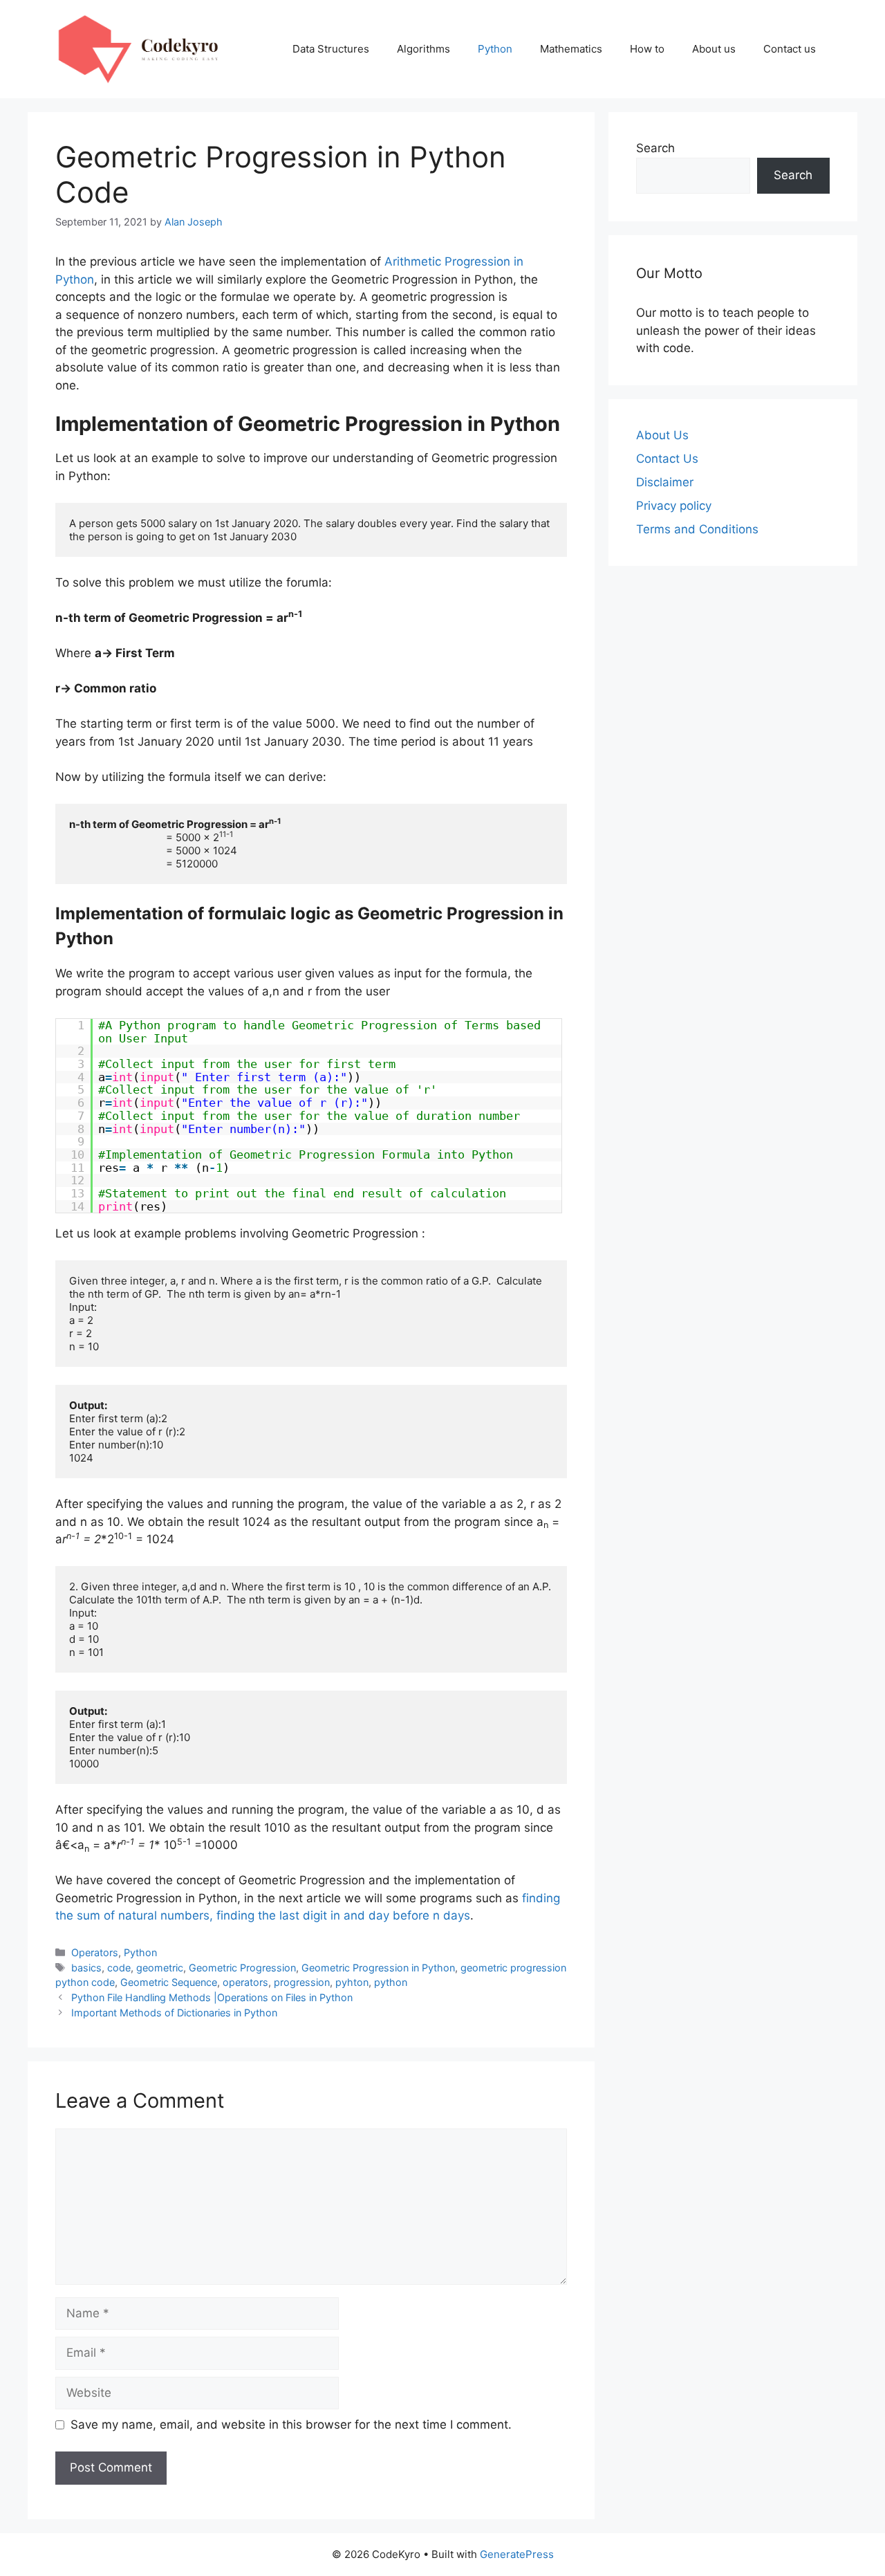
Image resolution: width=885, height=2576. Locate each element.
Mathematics (571, 49)
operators (245, 1982)
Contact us (790, 49)
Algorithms (423, 49)
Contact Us (667, 459)
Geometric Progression (242, 1968)
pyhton (352, 1982)
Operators (95, 1952)
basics (86, 1968)
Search (655, 148)
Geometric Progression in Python (378, 1968)
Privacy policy (674, 506)
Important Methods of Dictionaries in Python (174, 2013)
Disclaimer (665, 482)
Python (495, 49)
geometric (160, 1968)
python (391, 1982)
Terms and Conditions (697, 529)
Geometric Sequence (169, 1982)
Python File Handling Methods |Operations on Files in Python (212, 1997)
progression (302, 1982)
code (119, 1968)
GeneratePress (517, 2554)
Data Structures (331, 49)
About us (714, 49)
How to (647, 49)
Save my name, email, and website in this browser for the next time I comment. (291, 2425)
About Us (662, 435)
